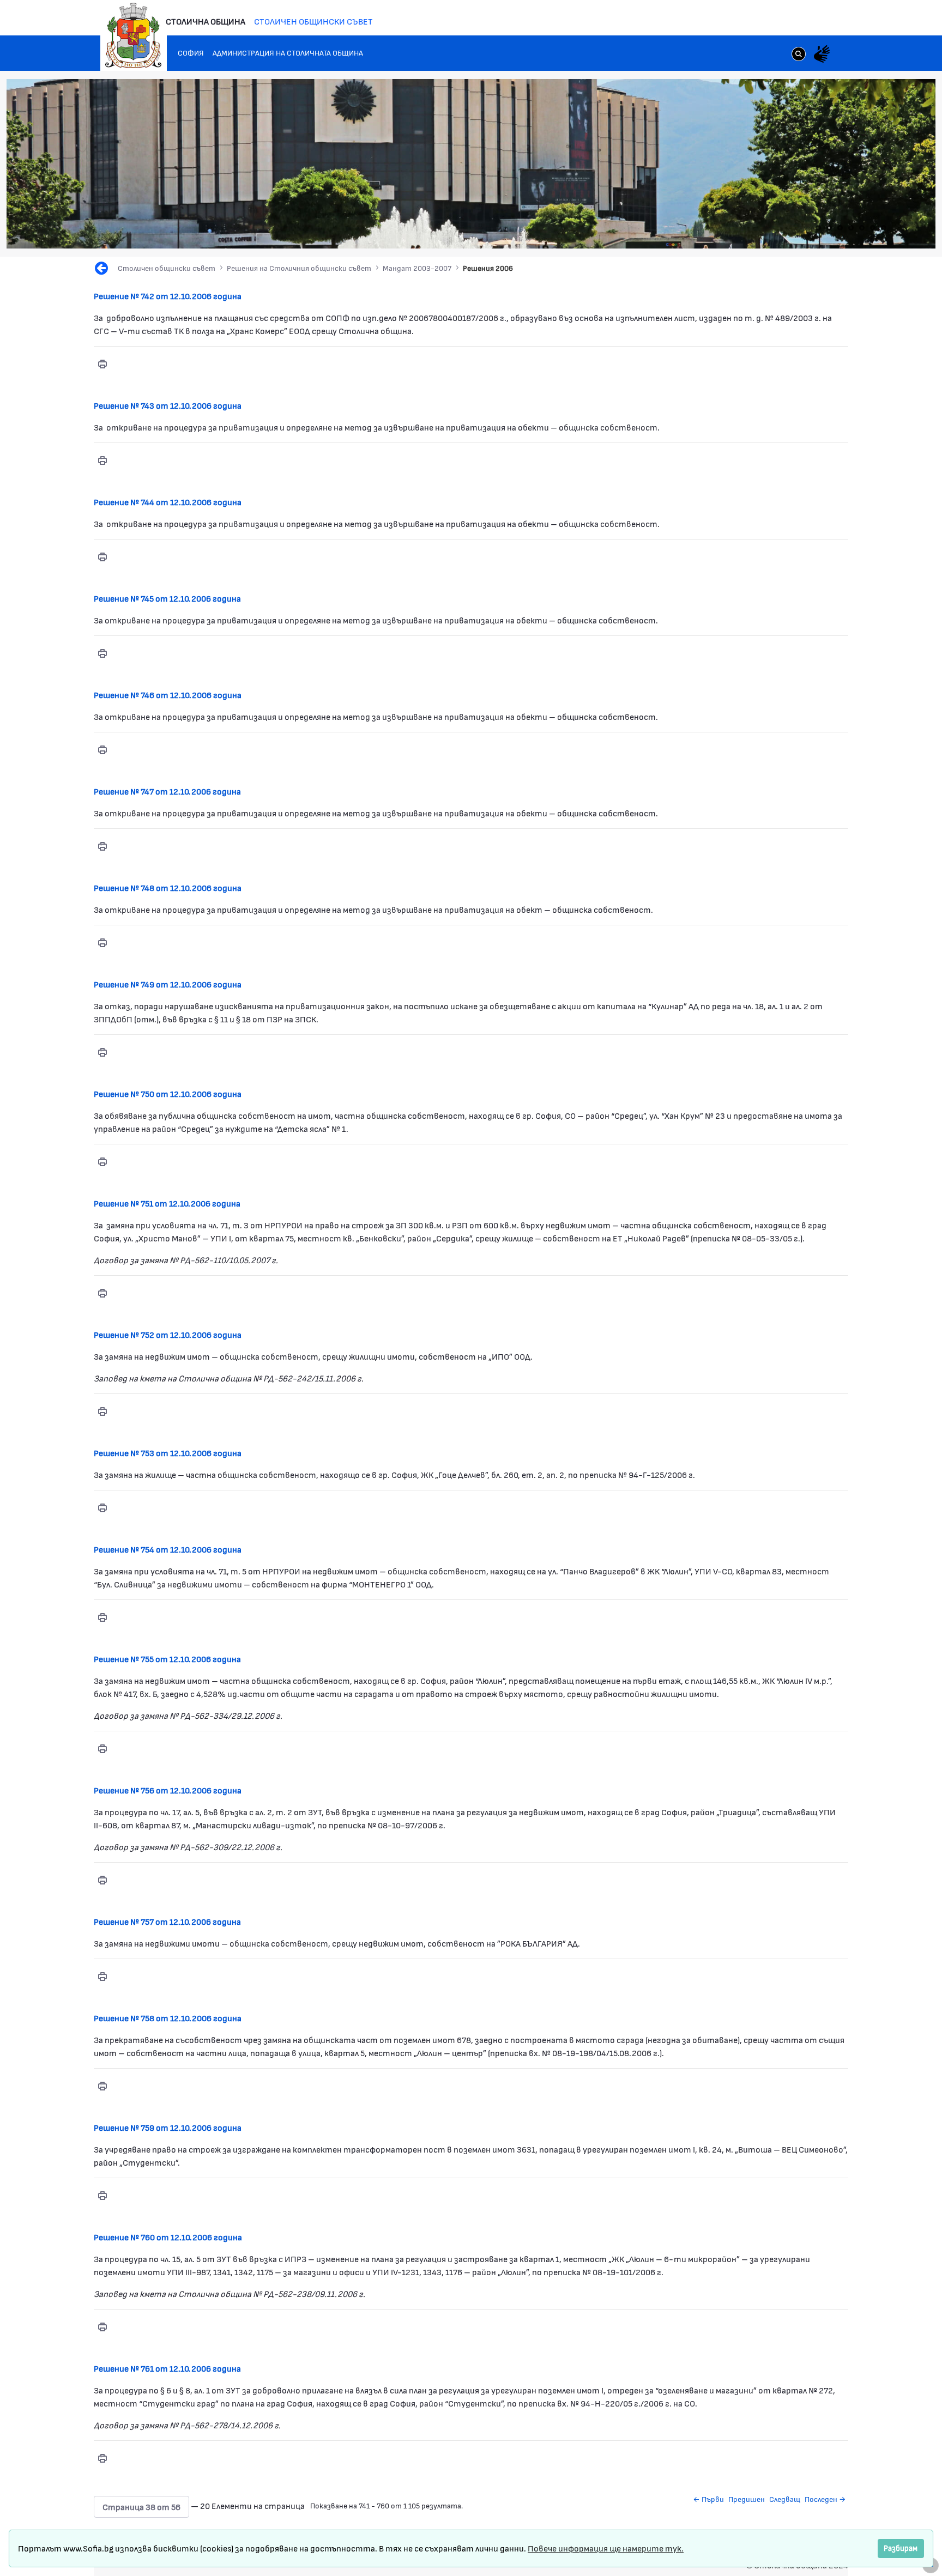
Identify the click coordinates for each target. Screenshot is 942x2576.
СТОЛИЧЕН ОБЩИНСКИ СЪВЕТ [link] (313, 21)
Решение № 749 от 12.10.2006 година (168, 984)
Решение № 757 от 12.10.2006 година (167, 1921)
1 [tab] (818, 228)
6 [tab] (873, 228)
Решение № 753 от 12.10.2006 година (168, 1453)
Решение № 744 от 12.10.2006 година (168, 502)
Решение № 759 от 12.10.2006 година (168, 2127)
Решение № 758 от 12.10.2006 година (168, 2018)
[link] (799, 55)
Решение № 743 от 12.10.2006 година (168, 405)
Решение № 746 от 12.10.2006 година (168, 695)
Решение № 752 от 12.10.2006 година (168, 1334)
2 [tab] (829, 228)
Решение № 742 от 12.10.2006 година (168, 296)
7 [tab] (884, 228)
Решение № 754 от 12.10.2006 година (168, 1549)
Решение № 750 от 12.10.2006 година (168, 1093)
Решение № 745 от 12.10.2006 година (167, 598)
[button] (141, 2507)
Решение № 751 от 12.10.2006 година (167, 1203)
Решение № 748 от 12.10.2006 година (168, 887)
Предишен (747, 2499)
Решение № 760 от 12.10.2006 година (168, 2237)
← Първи (708, 2499)
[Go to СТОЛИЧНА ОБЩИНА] (134, 35)
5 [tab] (862, 228)
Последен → (825, 2499)
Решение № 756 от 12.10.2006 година (168, 1790)
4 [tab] (851, 228)
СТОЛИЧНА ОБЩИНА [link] (206, 21)
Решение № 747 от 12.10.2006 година (167, 791)
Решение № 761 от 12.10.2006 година (167, 2368)
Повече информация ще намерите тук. (606, 2548)
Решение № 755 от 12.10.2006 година (167, 1659)
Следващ (785, 2499)
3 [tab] (840, 228)
